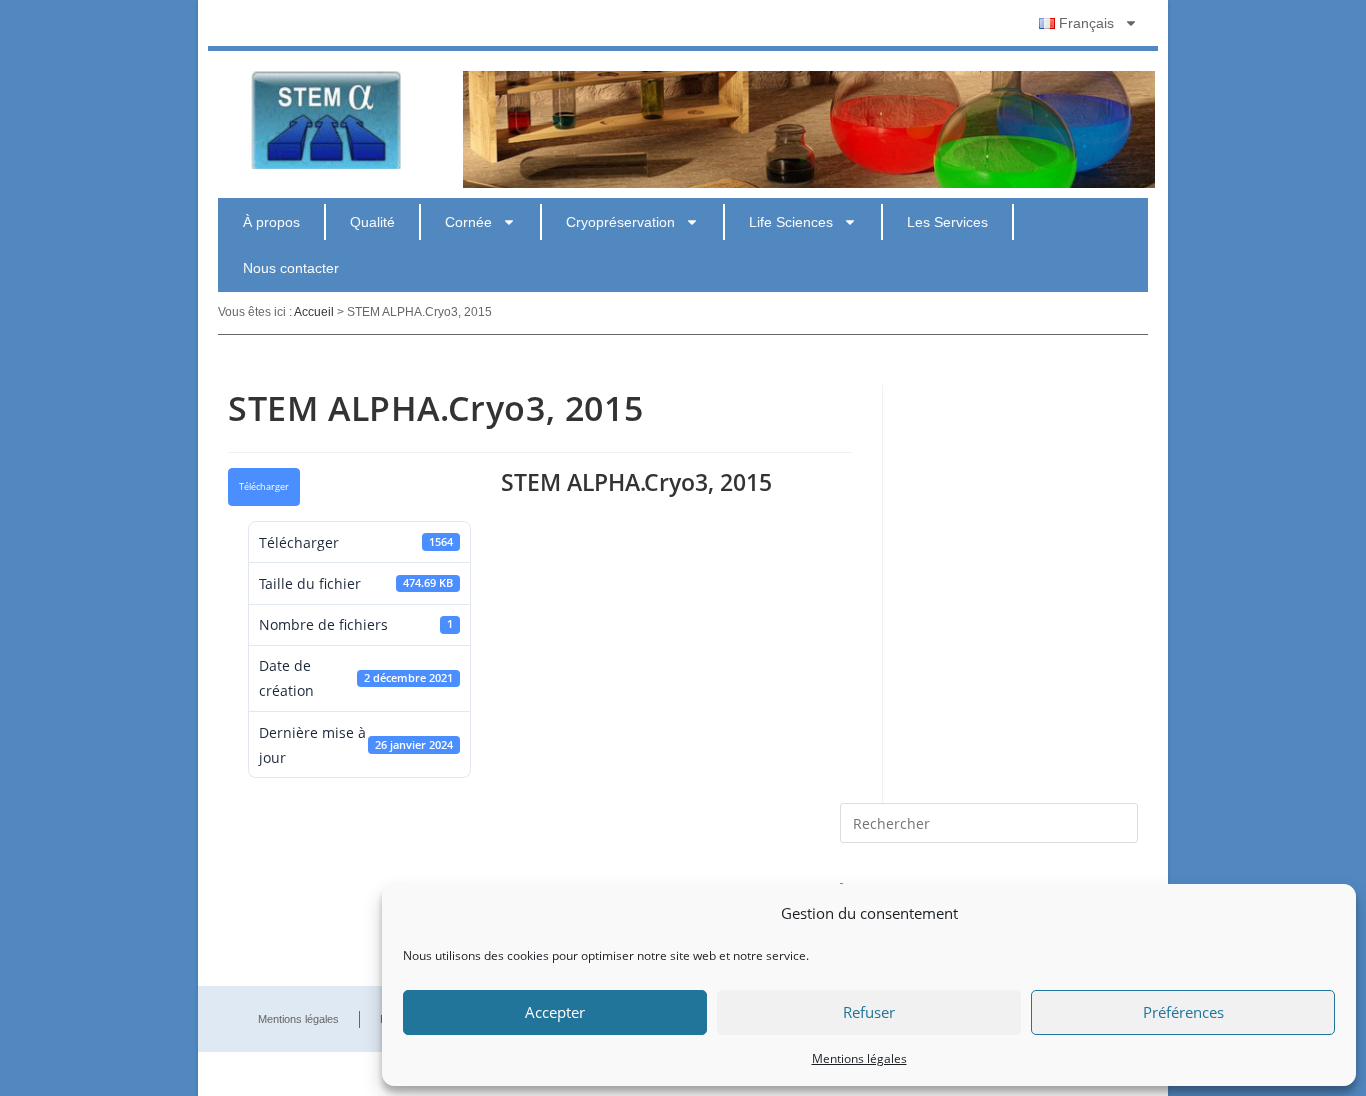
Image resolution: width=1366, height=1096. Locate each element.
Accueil (314, 312)
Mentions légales (859, 1058)
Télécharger (264, 487)
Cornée (468, 222)
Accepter (555, 1012)
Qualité (372, 222)
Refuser (869, 1012)
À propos (271, 222)
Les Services (947, 222)
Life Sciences (791, 222)
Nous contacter (291, 268)
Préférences (1183, 1012)
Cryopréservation (620, 222)
